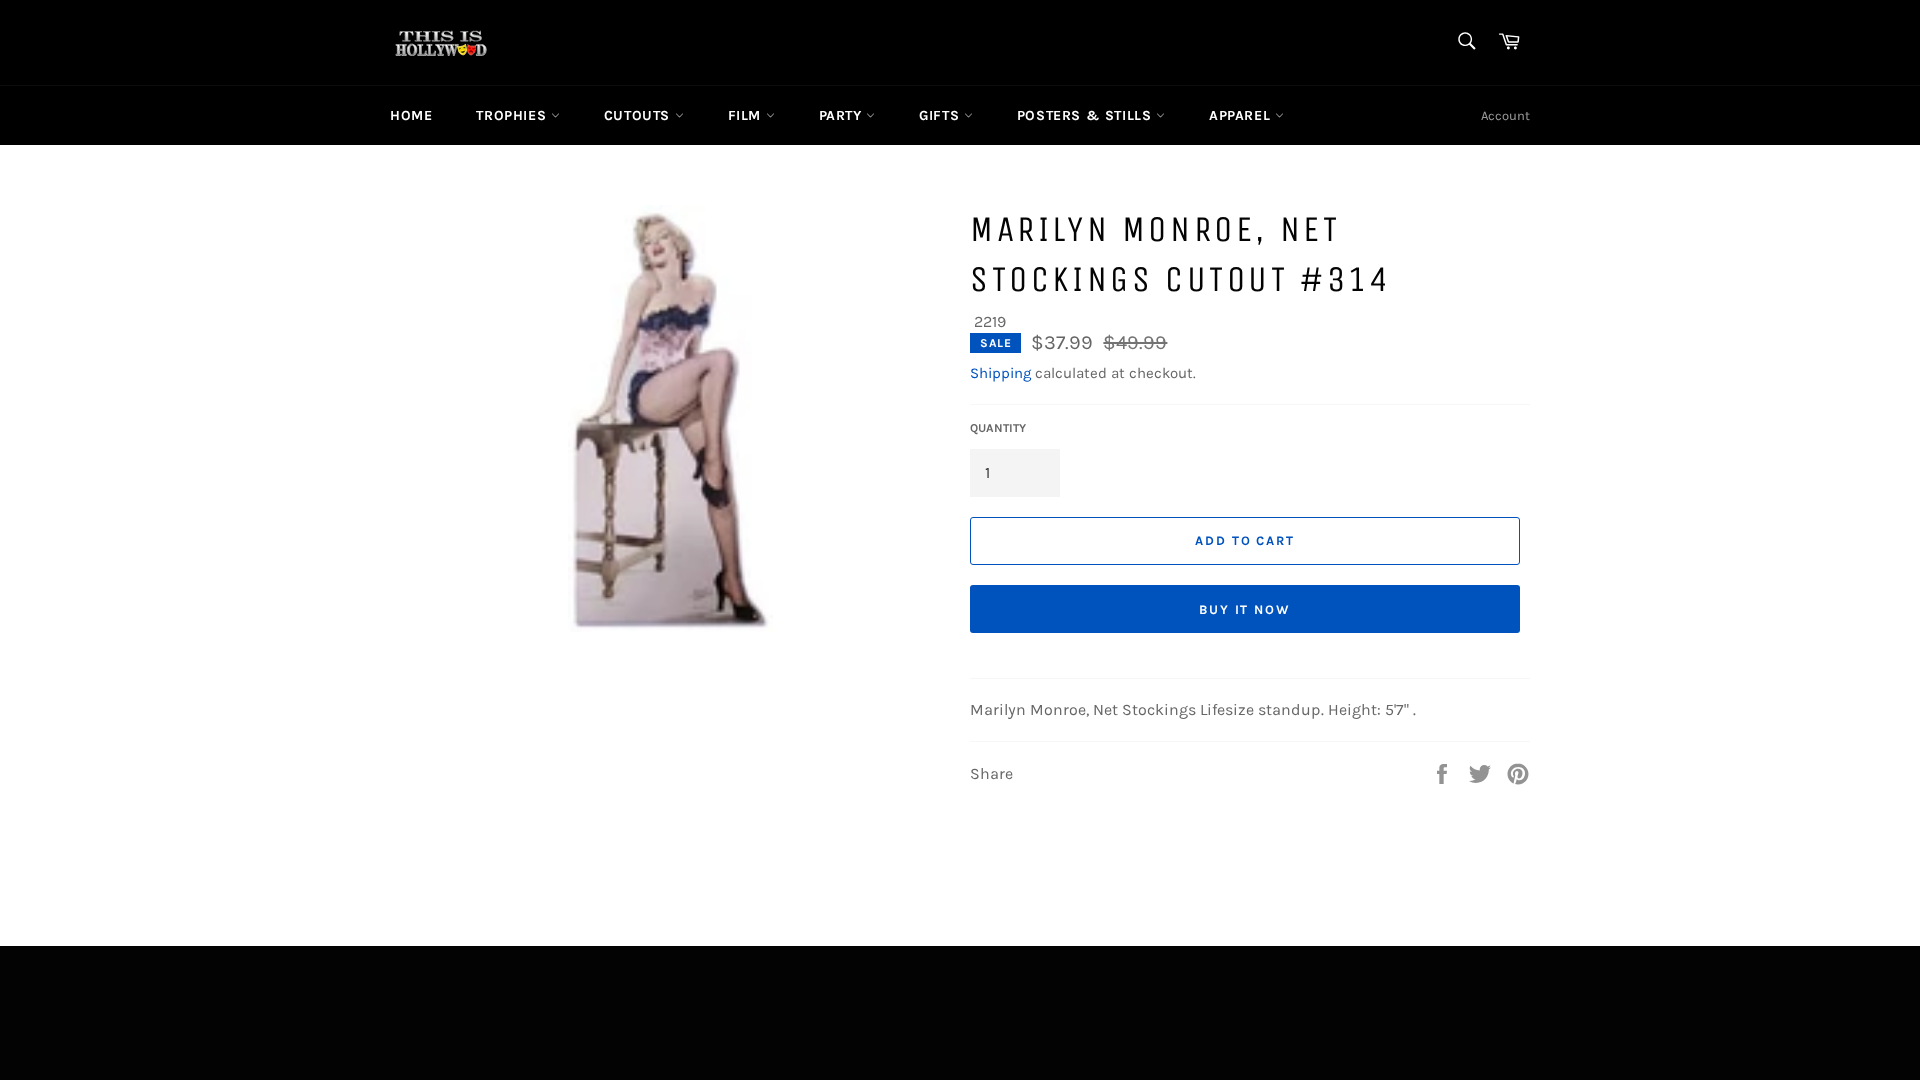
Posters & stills (1086, 115)
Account (1505, 115)
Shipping (1000, 373)
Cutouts (639, 115)
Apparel (1242, 115)
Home (411, 115)
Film (747, 115)
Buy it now (1245, 609)
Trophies (513, 115)
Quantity (998, 428)
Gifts (941, 115)
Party (843, 115)
